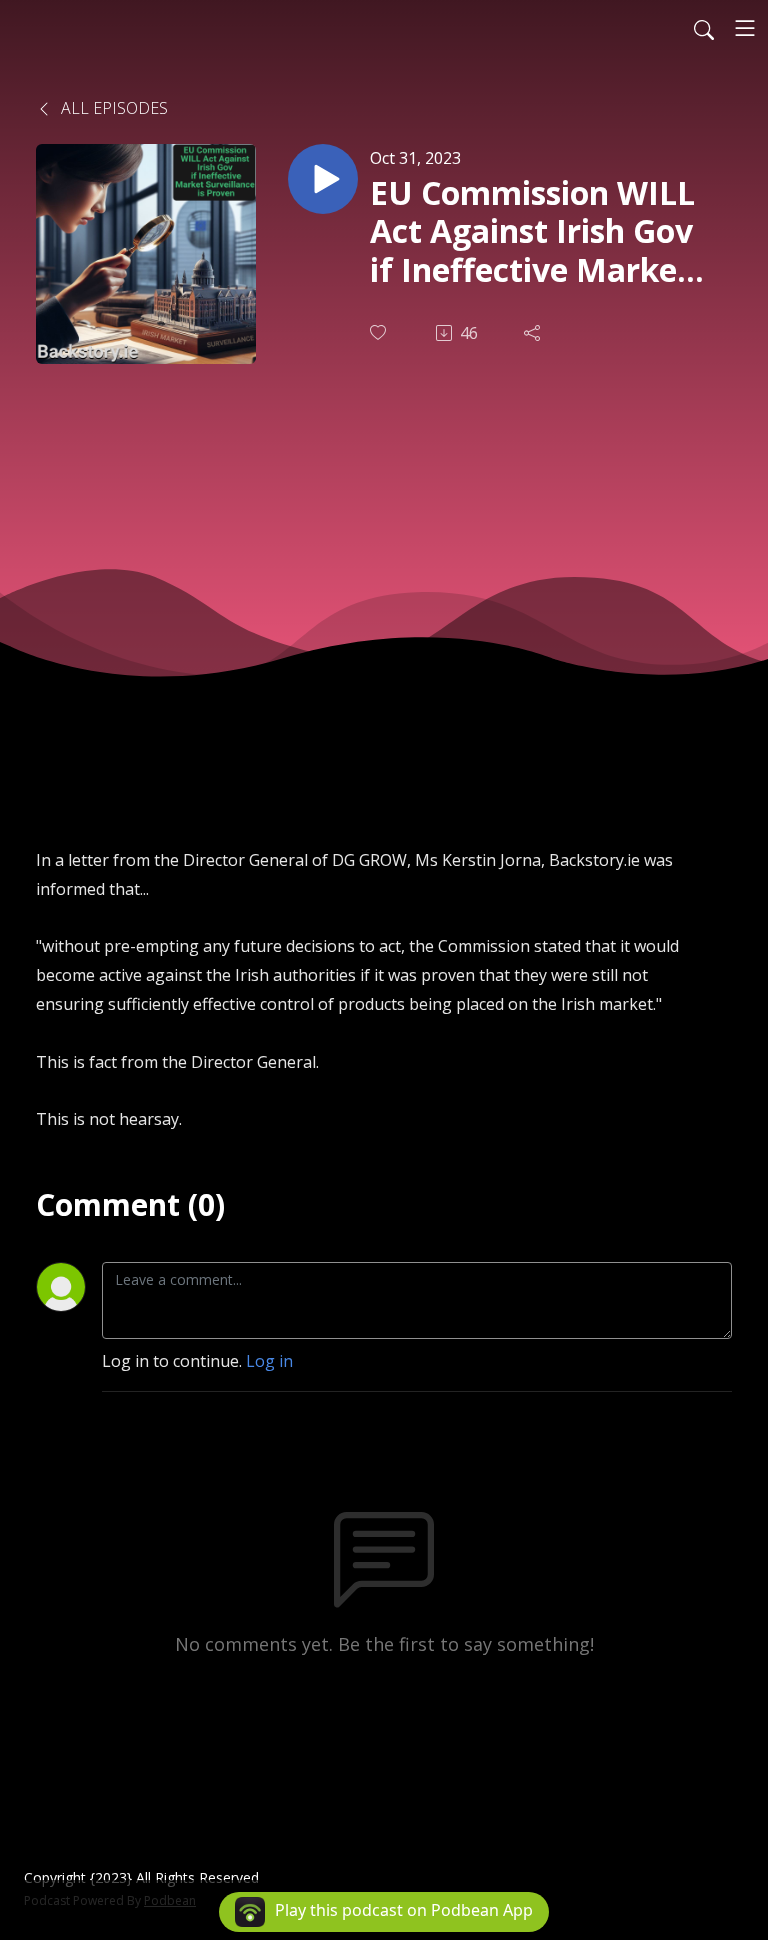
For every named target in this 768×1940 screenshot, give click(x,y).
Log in (269, 1361)
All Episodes (112, 108)
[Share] (534, 333)
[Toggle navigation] (745, 28)
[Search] (704, 28)
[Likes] (380, 332)
